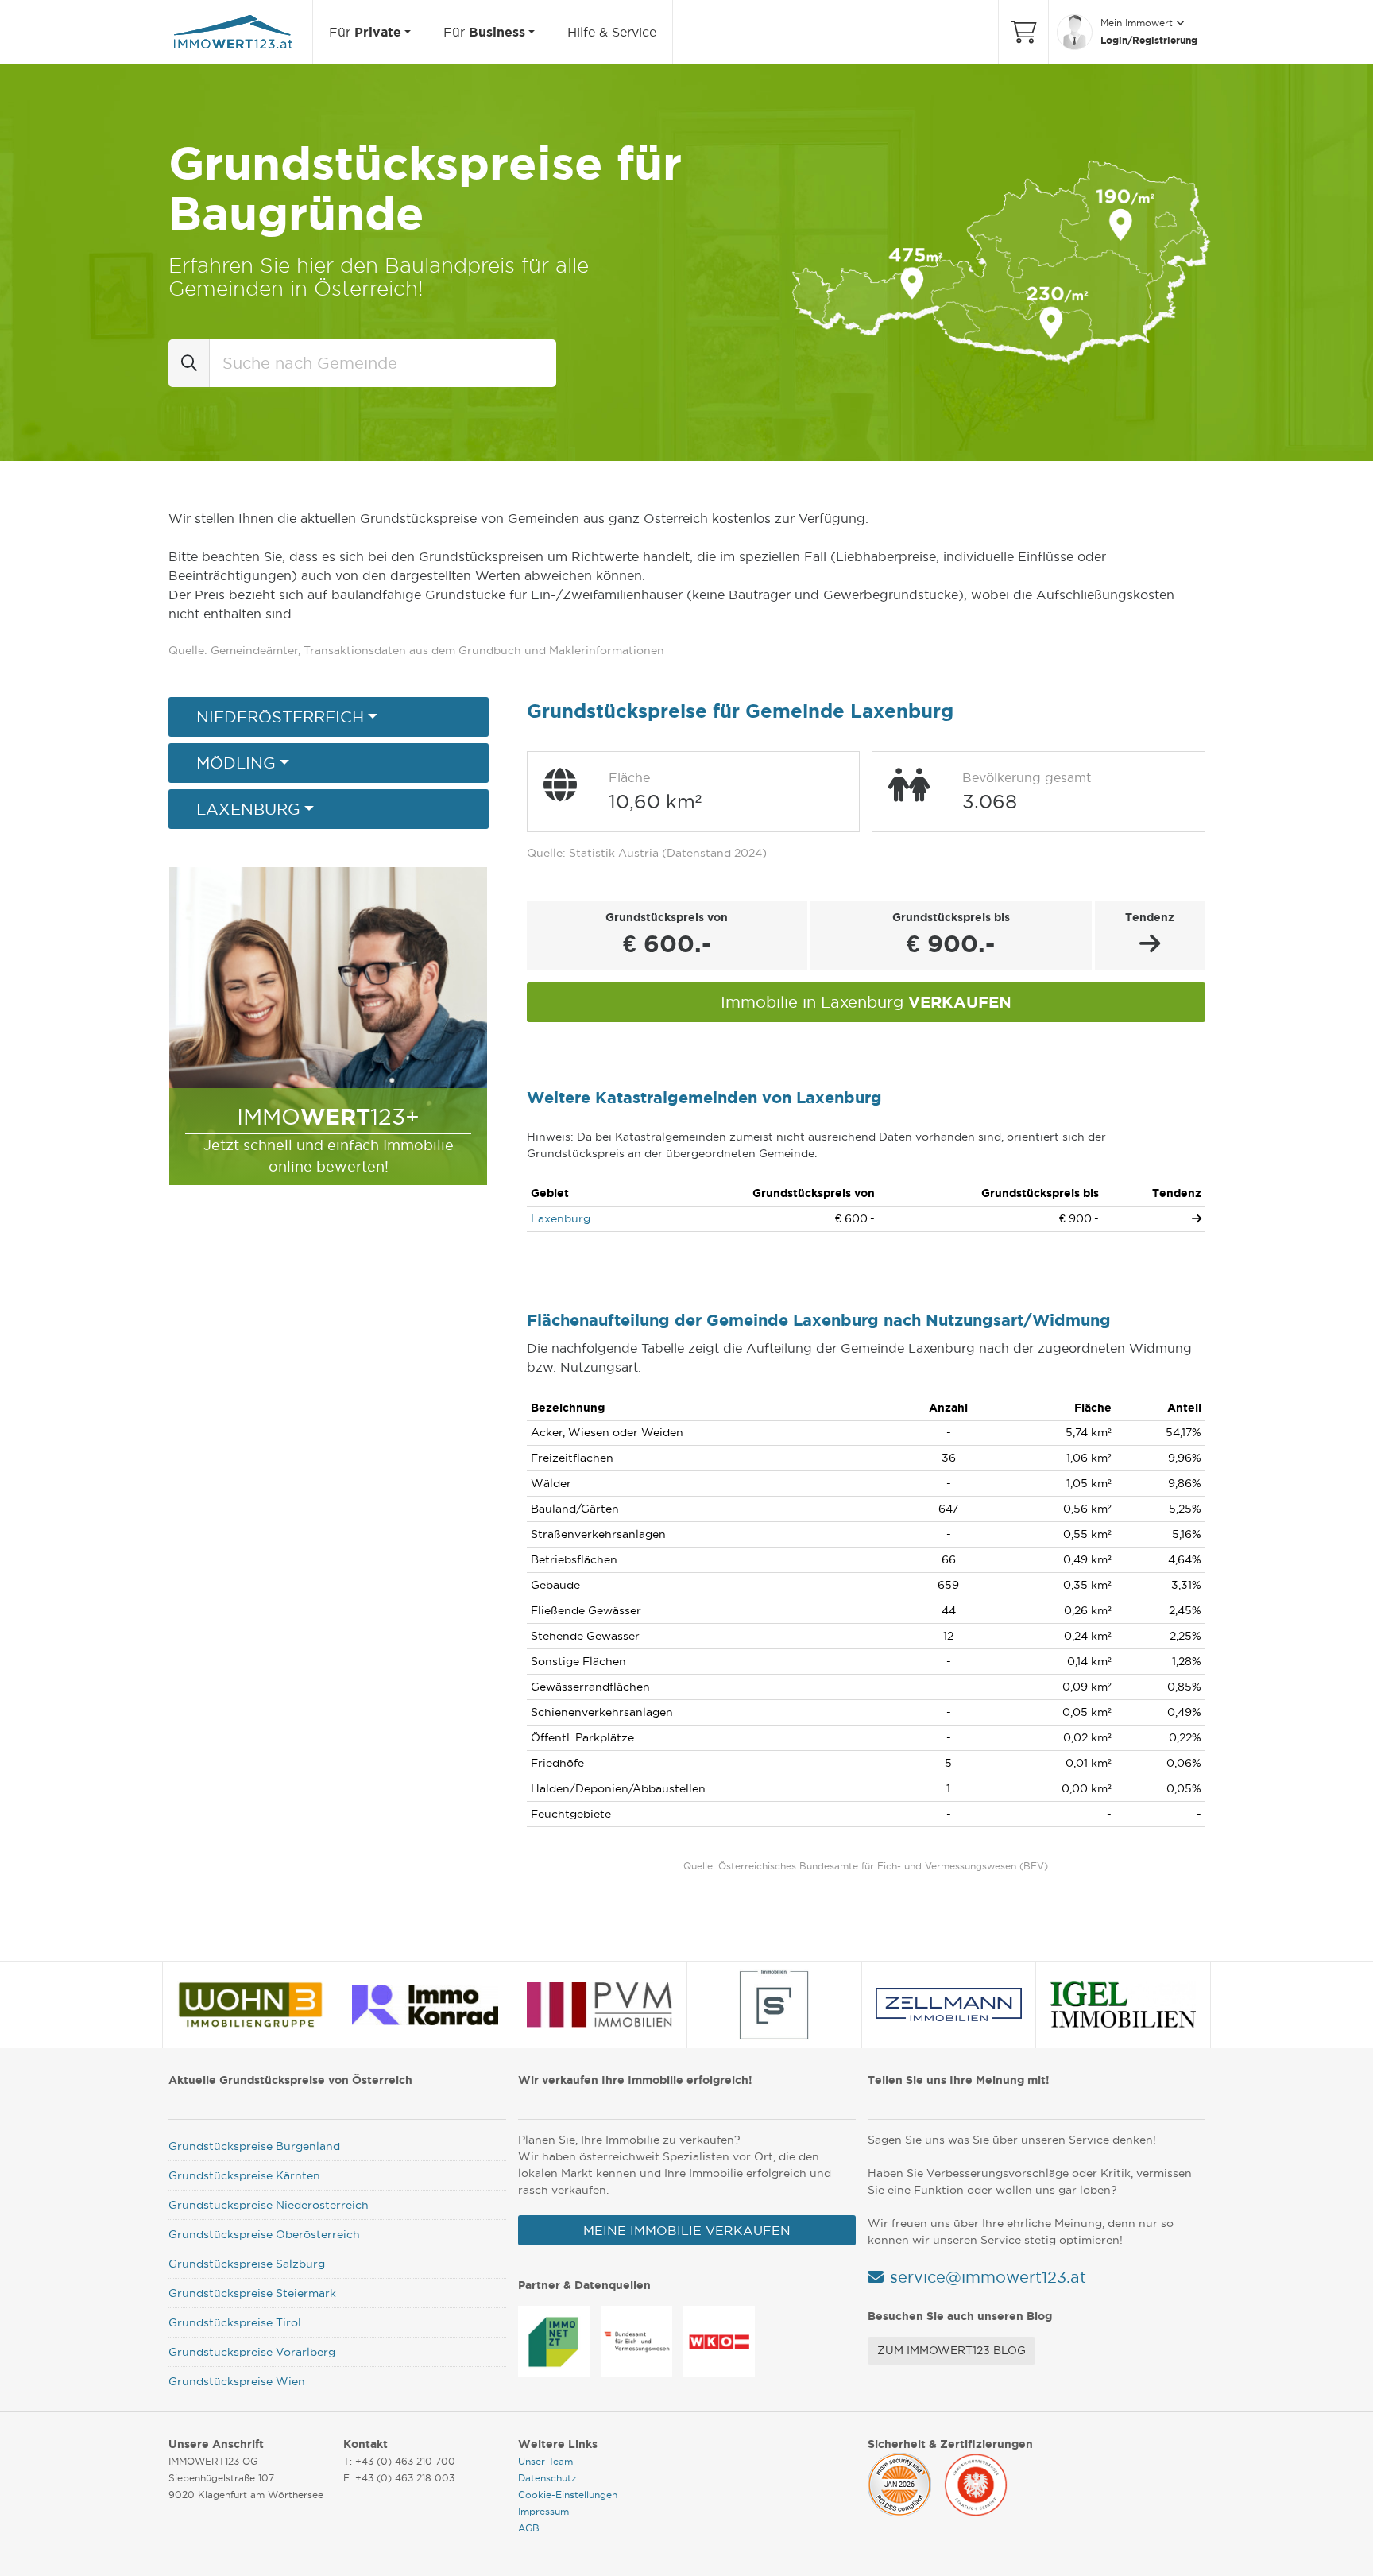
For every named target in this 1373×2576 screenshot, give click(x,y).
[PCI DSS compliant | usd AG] (899, 2482)
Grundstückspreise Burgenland (254, 2146)
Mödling (236, 763)
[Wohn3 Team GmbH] (251, 2005)
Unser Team (545, 2461)
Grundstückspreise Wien (237, 2381)
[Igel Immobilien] (1124, 2005)
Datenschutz (547, 2478)
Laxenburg (248, 809)
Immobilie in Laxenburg (866, 1002)
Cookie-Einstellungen (568, 2495)
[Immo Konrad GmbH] (425, 2005)
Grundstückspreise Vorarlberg (252, 2352)
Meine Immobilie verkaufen (687, 2230)
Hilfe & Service (612, 32)
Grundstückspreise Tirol (235, 2322)
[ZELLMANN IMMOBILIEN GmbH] (949, 2005)
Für (365, 32)
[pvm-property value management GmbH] (600, 2005)
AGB (529, 2528)
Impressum (543, 2511)
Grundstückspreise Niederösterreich (269, 2205)
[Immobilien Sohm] (774, 2005)
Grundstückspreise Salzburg (247, 2264)
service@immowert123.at (988, 2277)
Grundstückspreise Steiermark (252, 2293)
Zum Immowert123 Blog (951, 2350)
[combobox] (383, 363)
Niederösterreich (280, 717)
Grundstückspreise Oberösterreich (264, 2234)
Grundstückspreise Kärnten (244, 2175)
